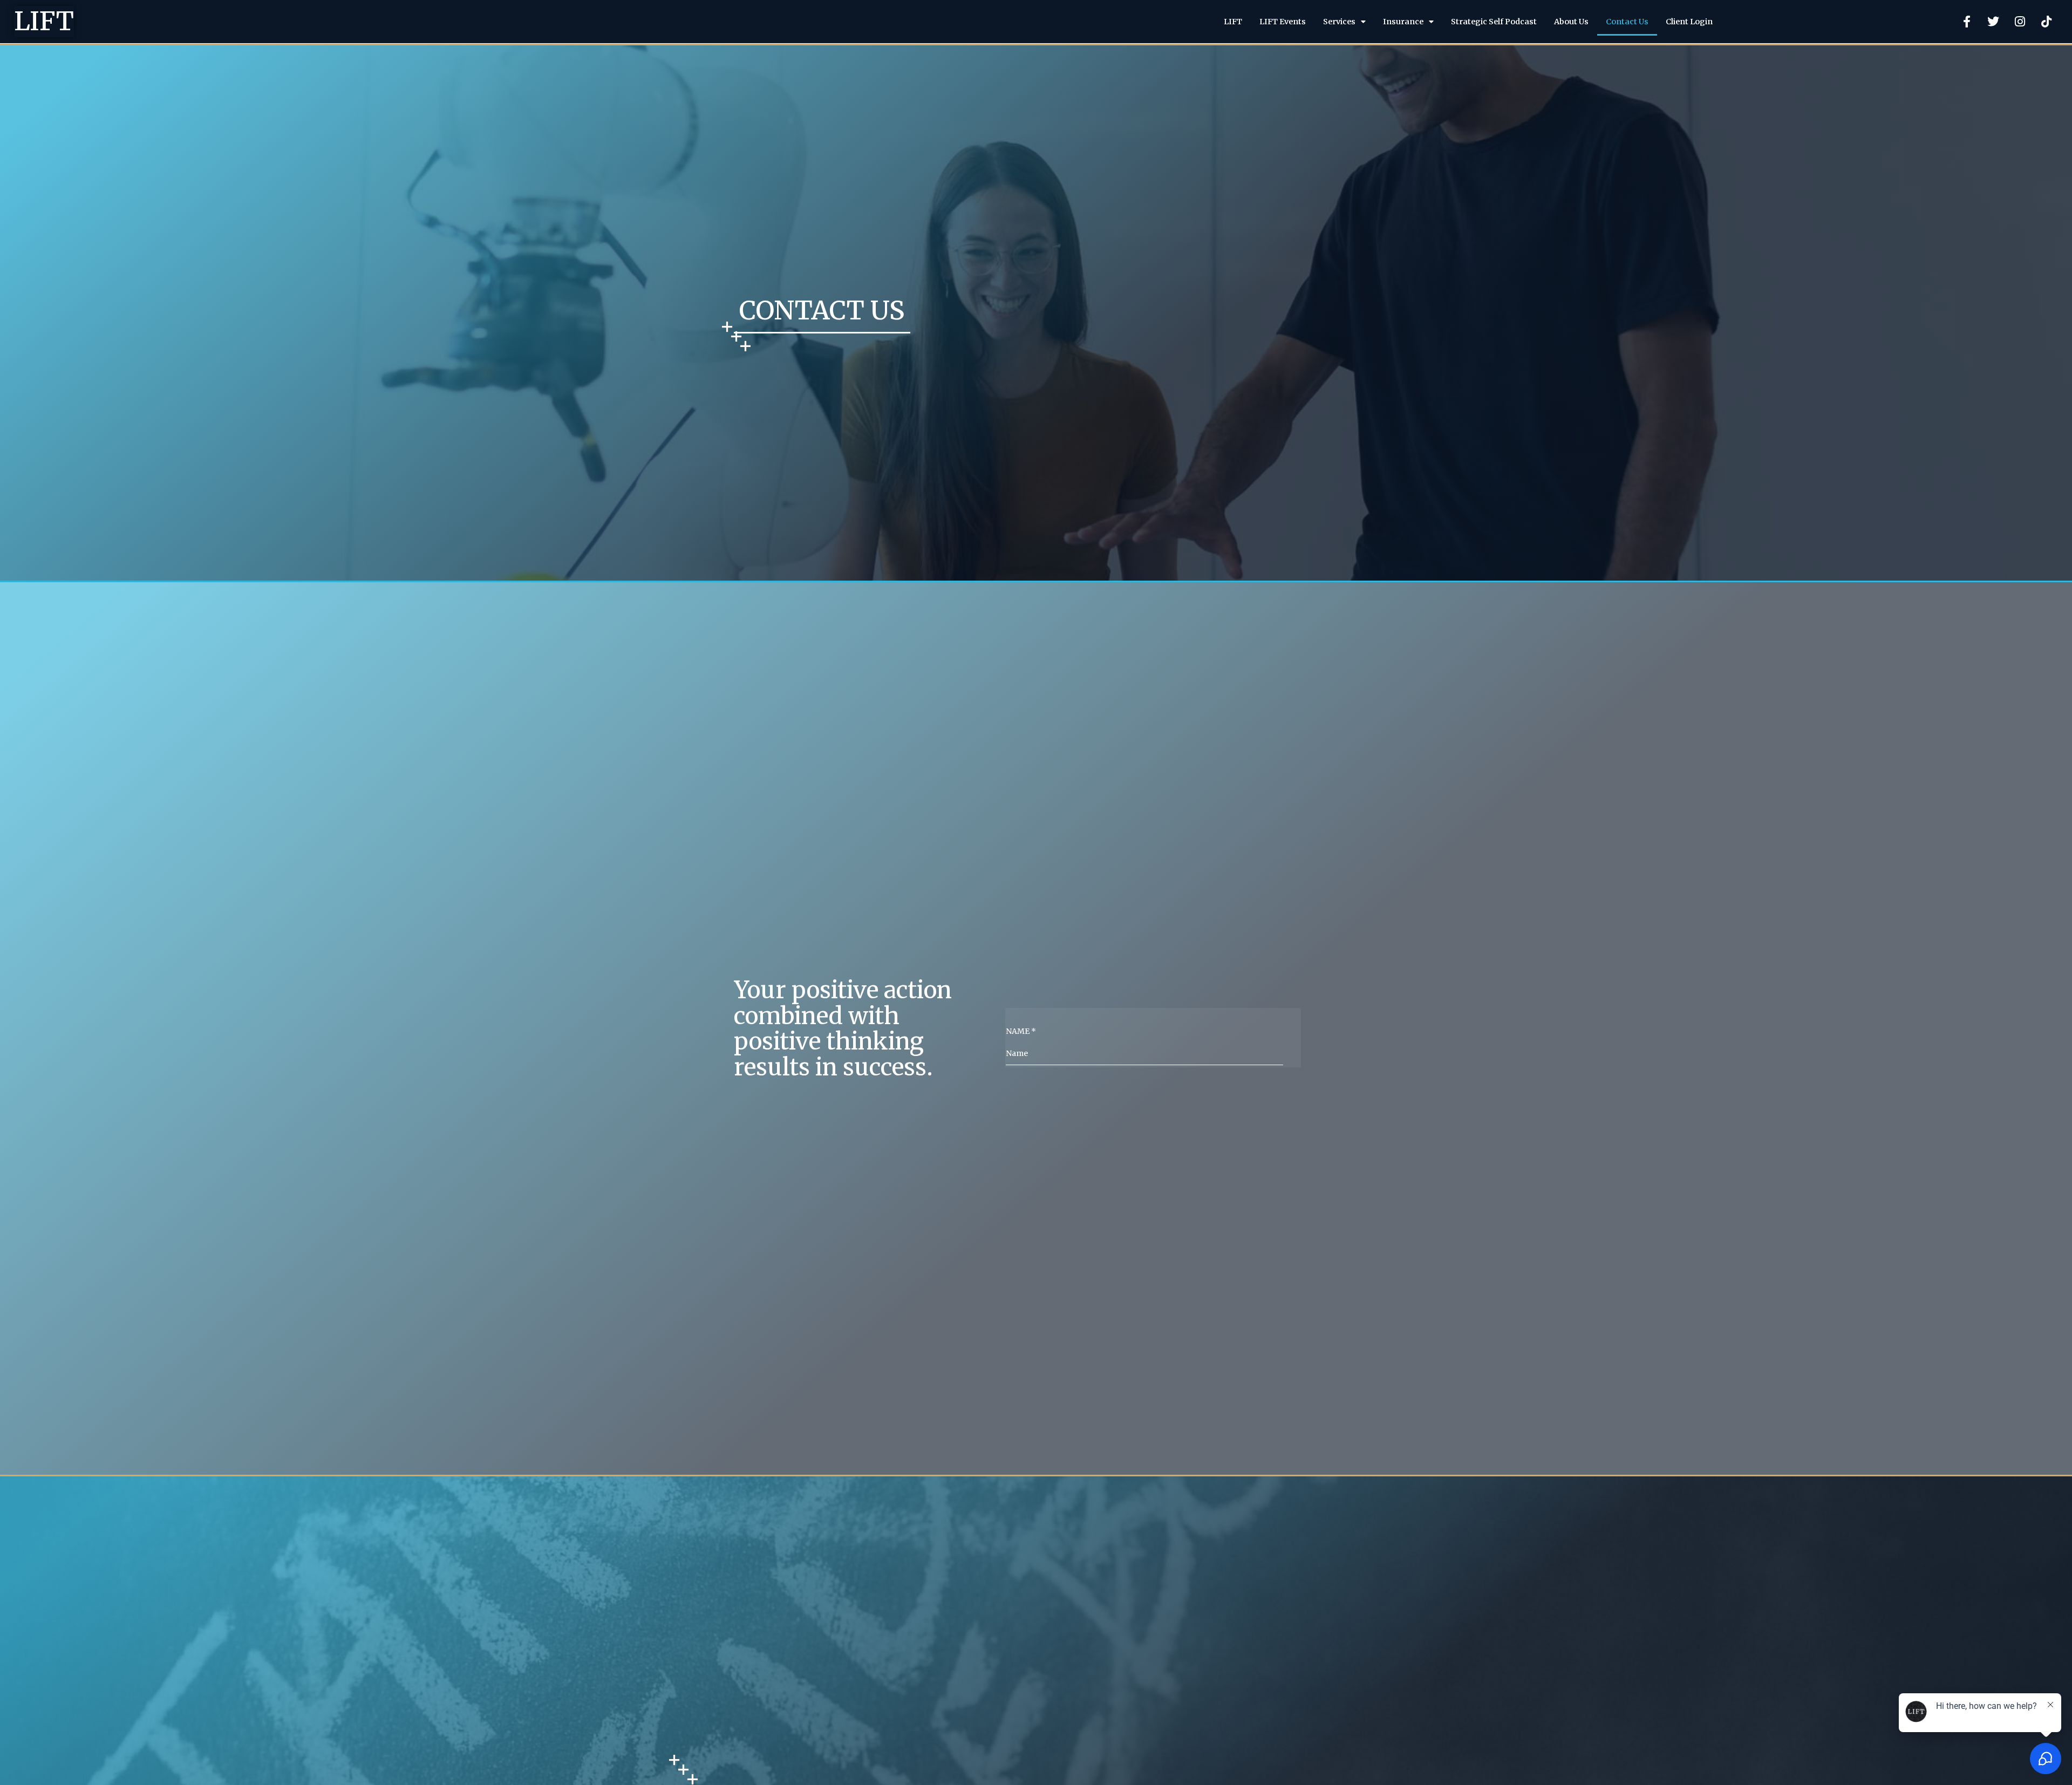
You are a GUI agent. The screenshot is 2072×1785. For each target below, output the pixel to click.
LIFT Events (1283, 22)
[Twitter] (1993, 22)
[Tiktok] (2046, 22)
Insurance (1403, 22)
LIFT (44, 21)
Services (1339, 22)
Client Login (1689, 22)
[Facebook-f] (1967, 22)
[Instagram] (2020, 22)
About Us (1571, 22)
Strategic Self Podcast (1494, 22)
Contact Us (1627, 22)
